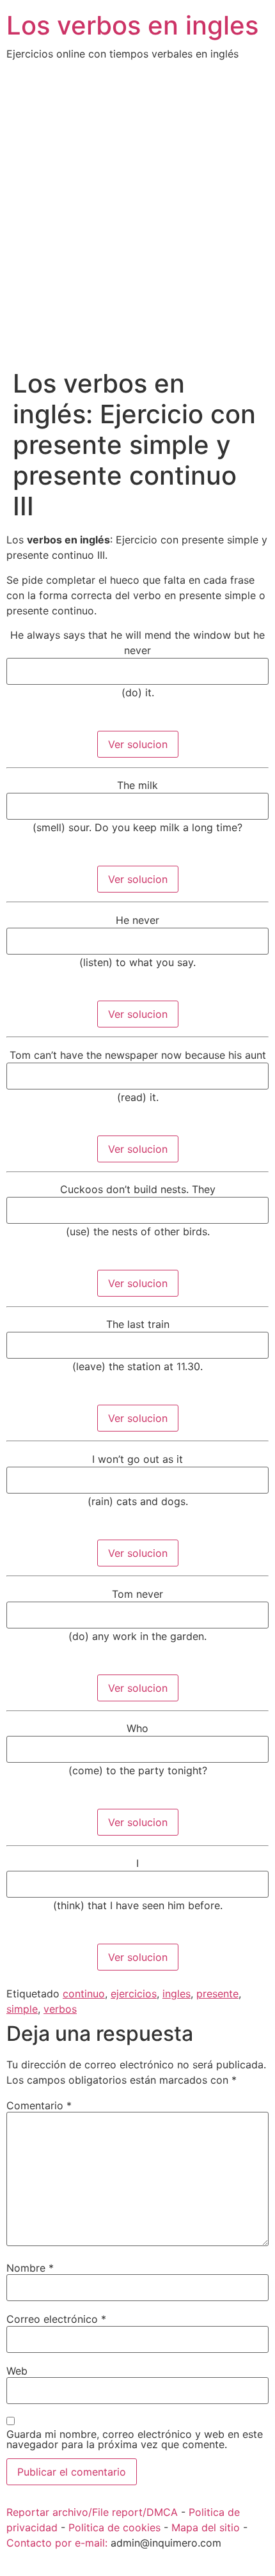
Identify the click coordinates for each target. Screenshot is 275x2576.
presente (217, 1994)
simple (22, 2009)
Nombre (30, 2268)
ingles (177, 1994)
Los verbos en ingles (132, 25)
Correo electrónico (56, 2319)
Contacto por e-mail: (57, 2543)
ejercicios (134, 1994)
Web (17, 2371)
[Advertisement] (137, 224)
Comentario (39, 2105)
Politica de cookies (114, 2527)
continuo (84, 1994)
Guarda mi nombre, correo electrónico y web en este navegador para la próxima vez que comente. (135, 2439)
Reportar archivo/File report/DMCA (92, 2512)
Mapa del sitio (206, 2527)
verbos (60, 2009)
